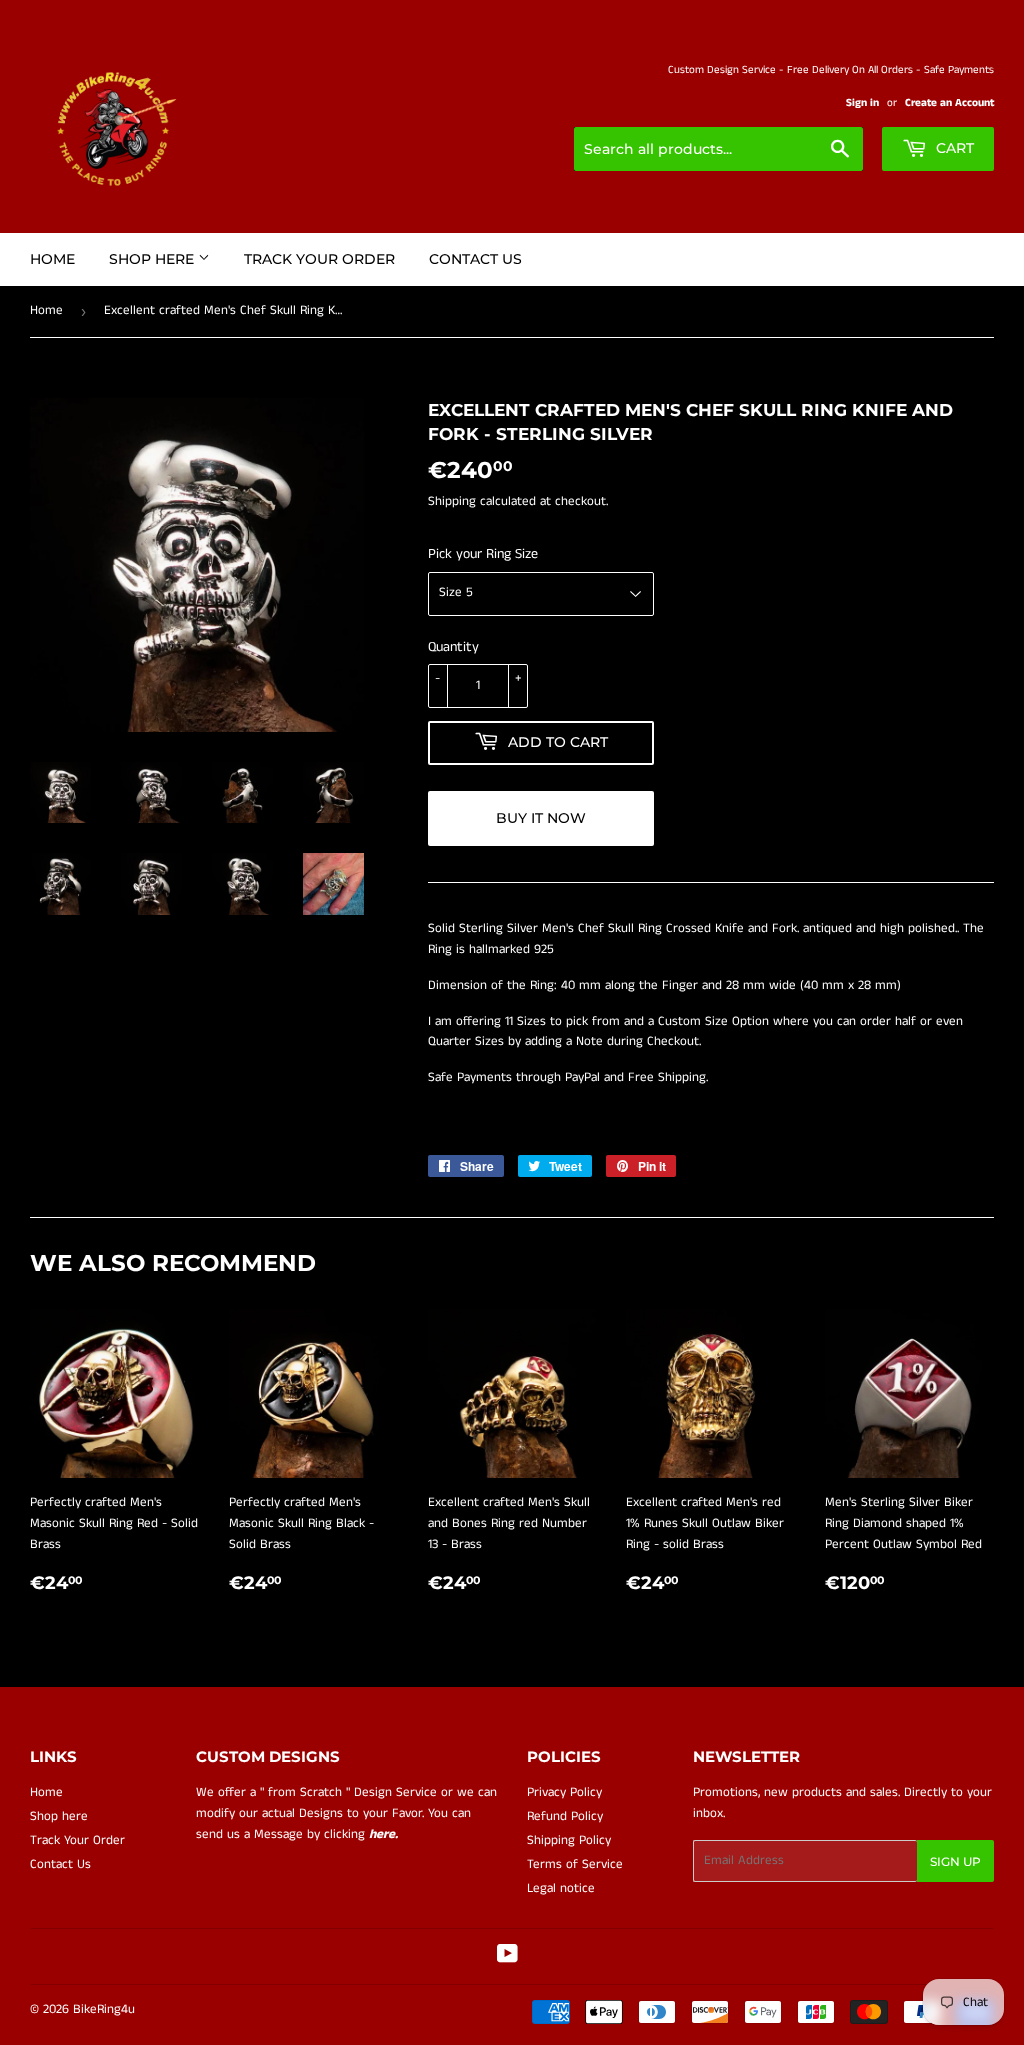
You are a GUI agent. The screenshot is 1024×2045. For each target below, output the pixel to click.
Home (52, 259)
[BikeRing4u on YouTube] (507, 1957)
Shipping (452, 501)
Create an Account (949, 103)
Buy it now (541, 818)
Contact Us (475, 259)
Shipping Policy (569, 1840)
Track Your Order (319, 259)
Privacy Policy (564, 1792)
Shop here (153, 259)
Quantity (453, 647)
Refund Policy (565, 1816)
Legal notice (561, 1888)
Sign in (862, 103)
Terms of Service (575, 1864)
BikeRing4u (104, 2009)
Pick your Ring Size (483, 554)
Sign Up (955, 1861)
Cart (953, 148)
